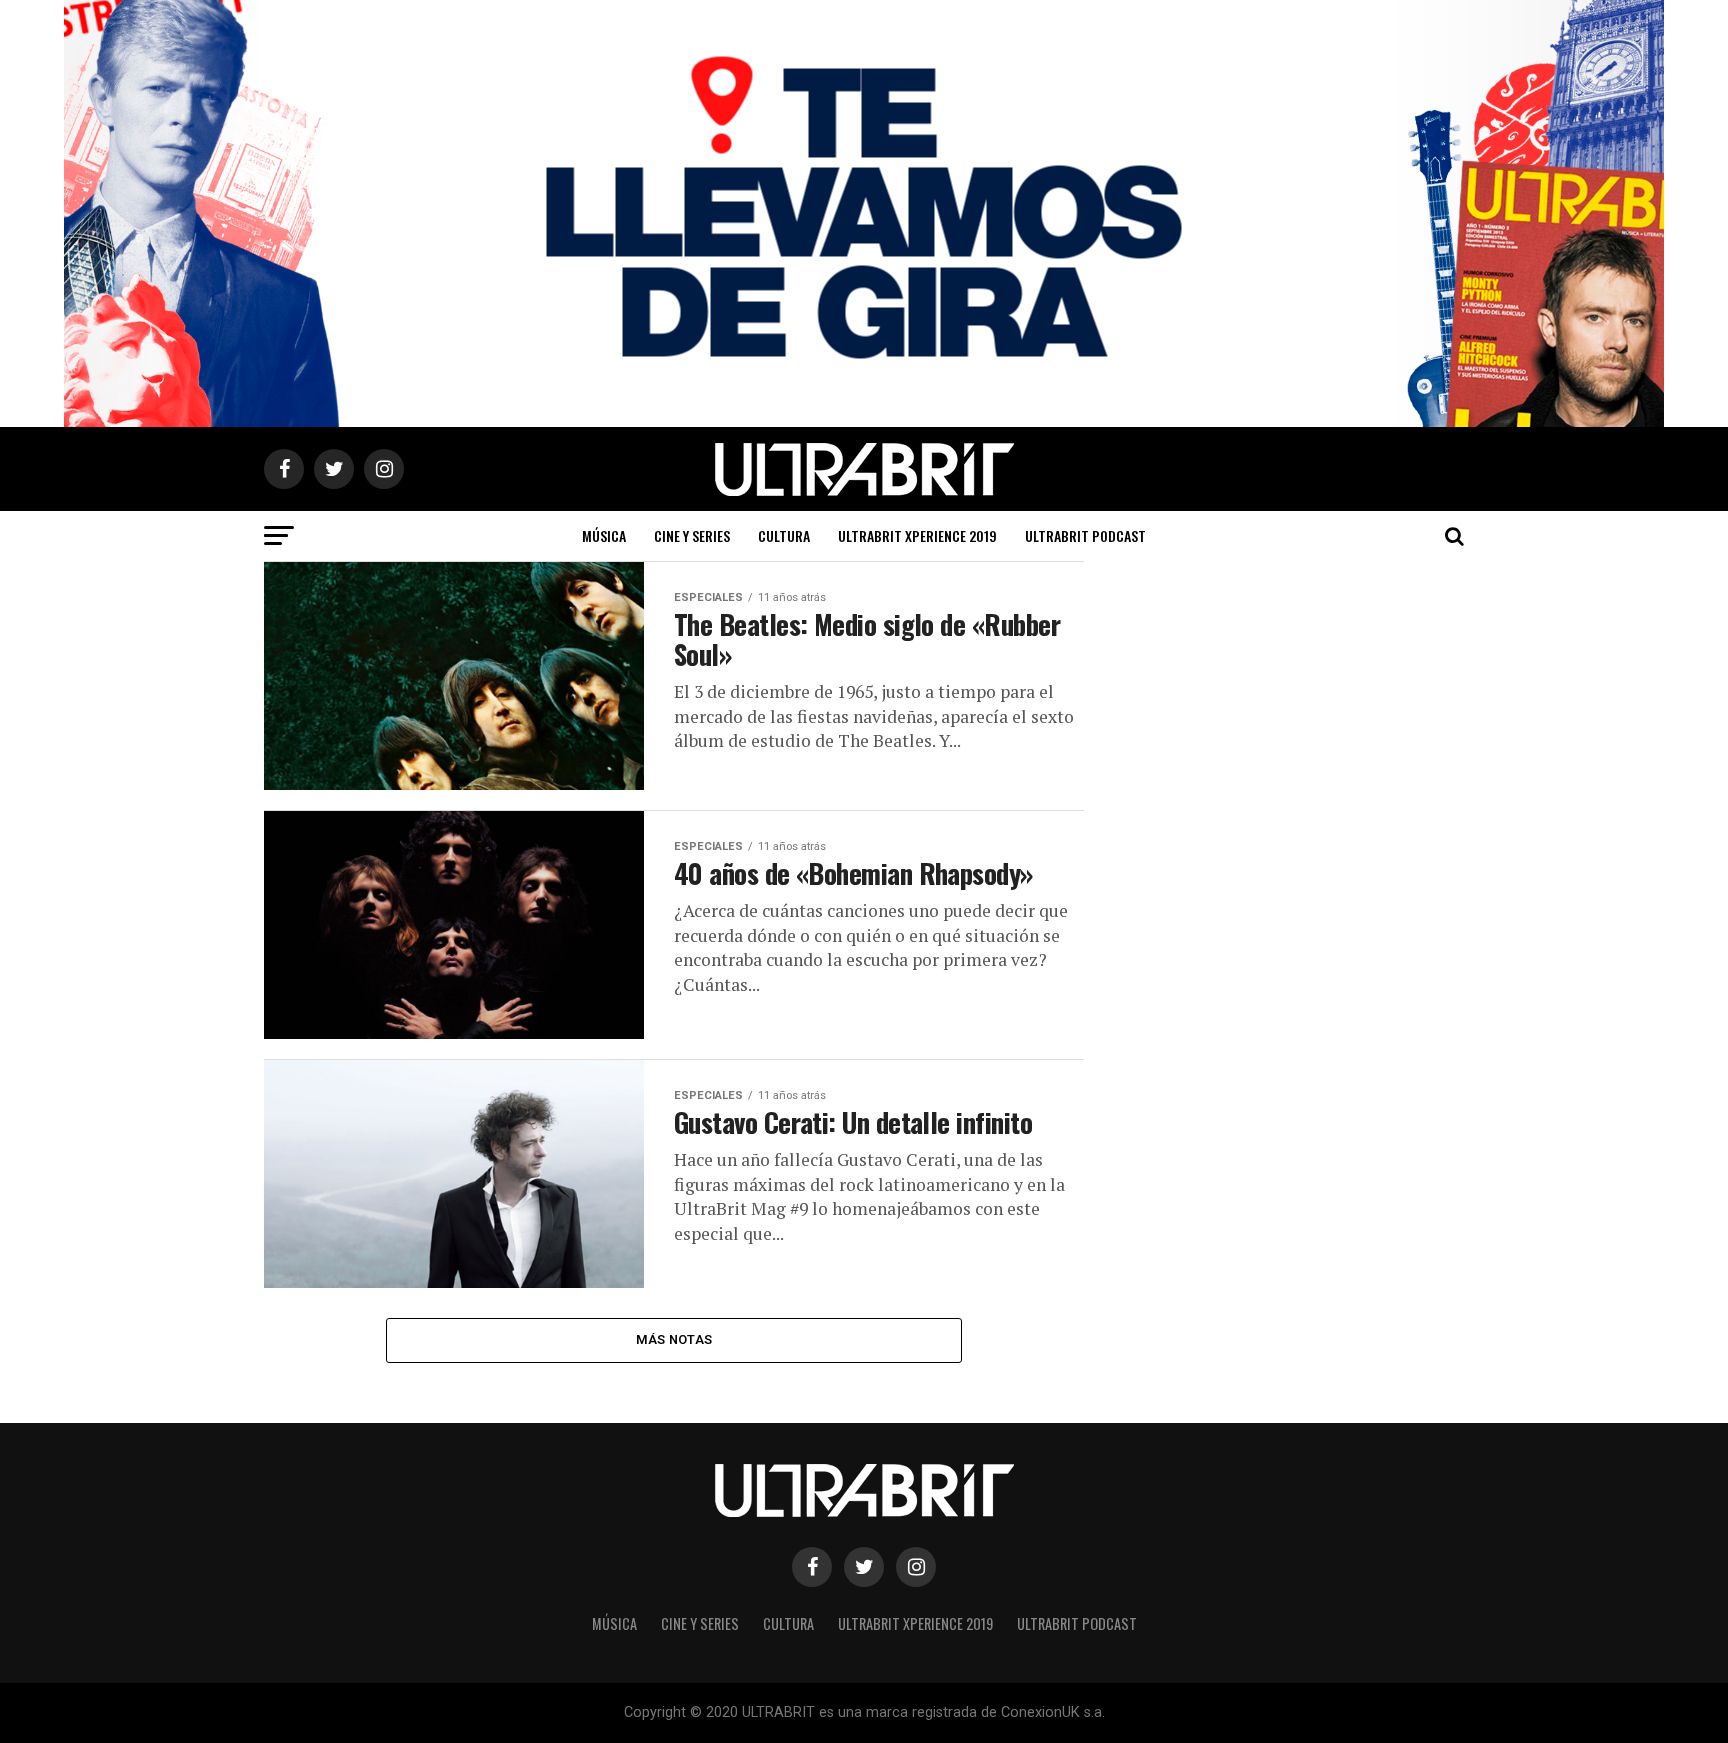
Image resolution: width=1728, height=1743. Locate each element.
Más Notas (674, 1339)
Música (604, 535)
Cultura (784, 535)
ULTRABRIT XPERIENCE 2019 (917, 535)
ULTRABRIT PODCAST (1085, 535)
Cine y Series (692, 535)
